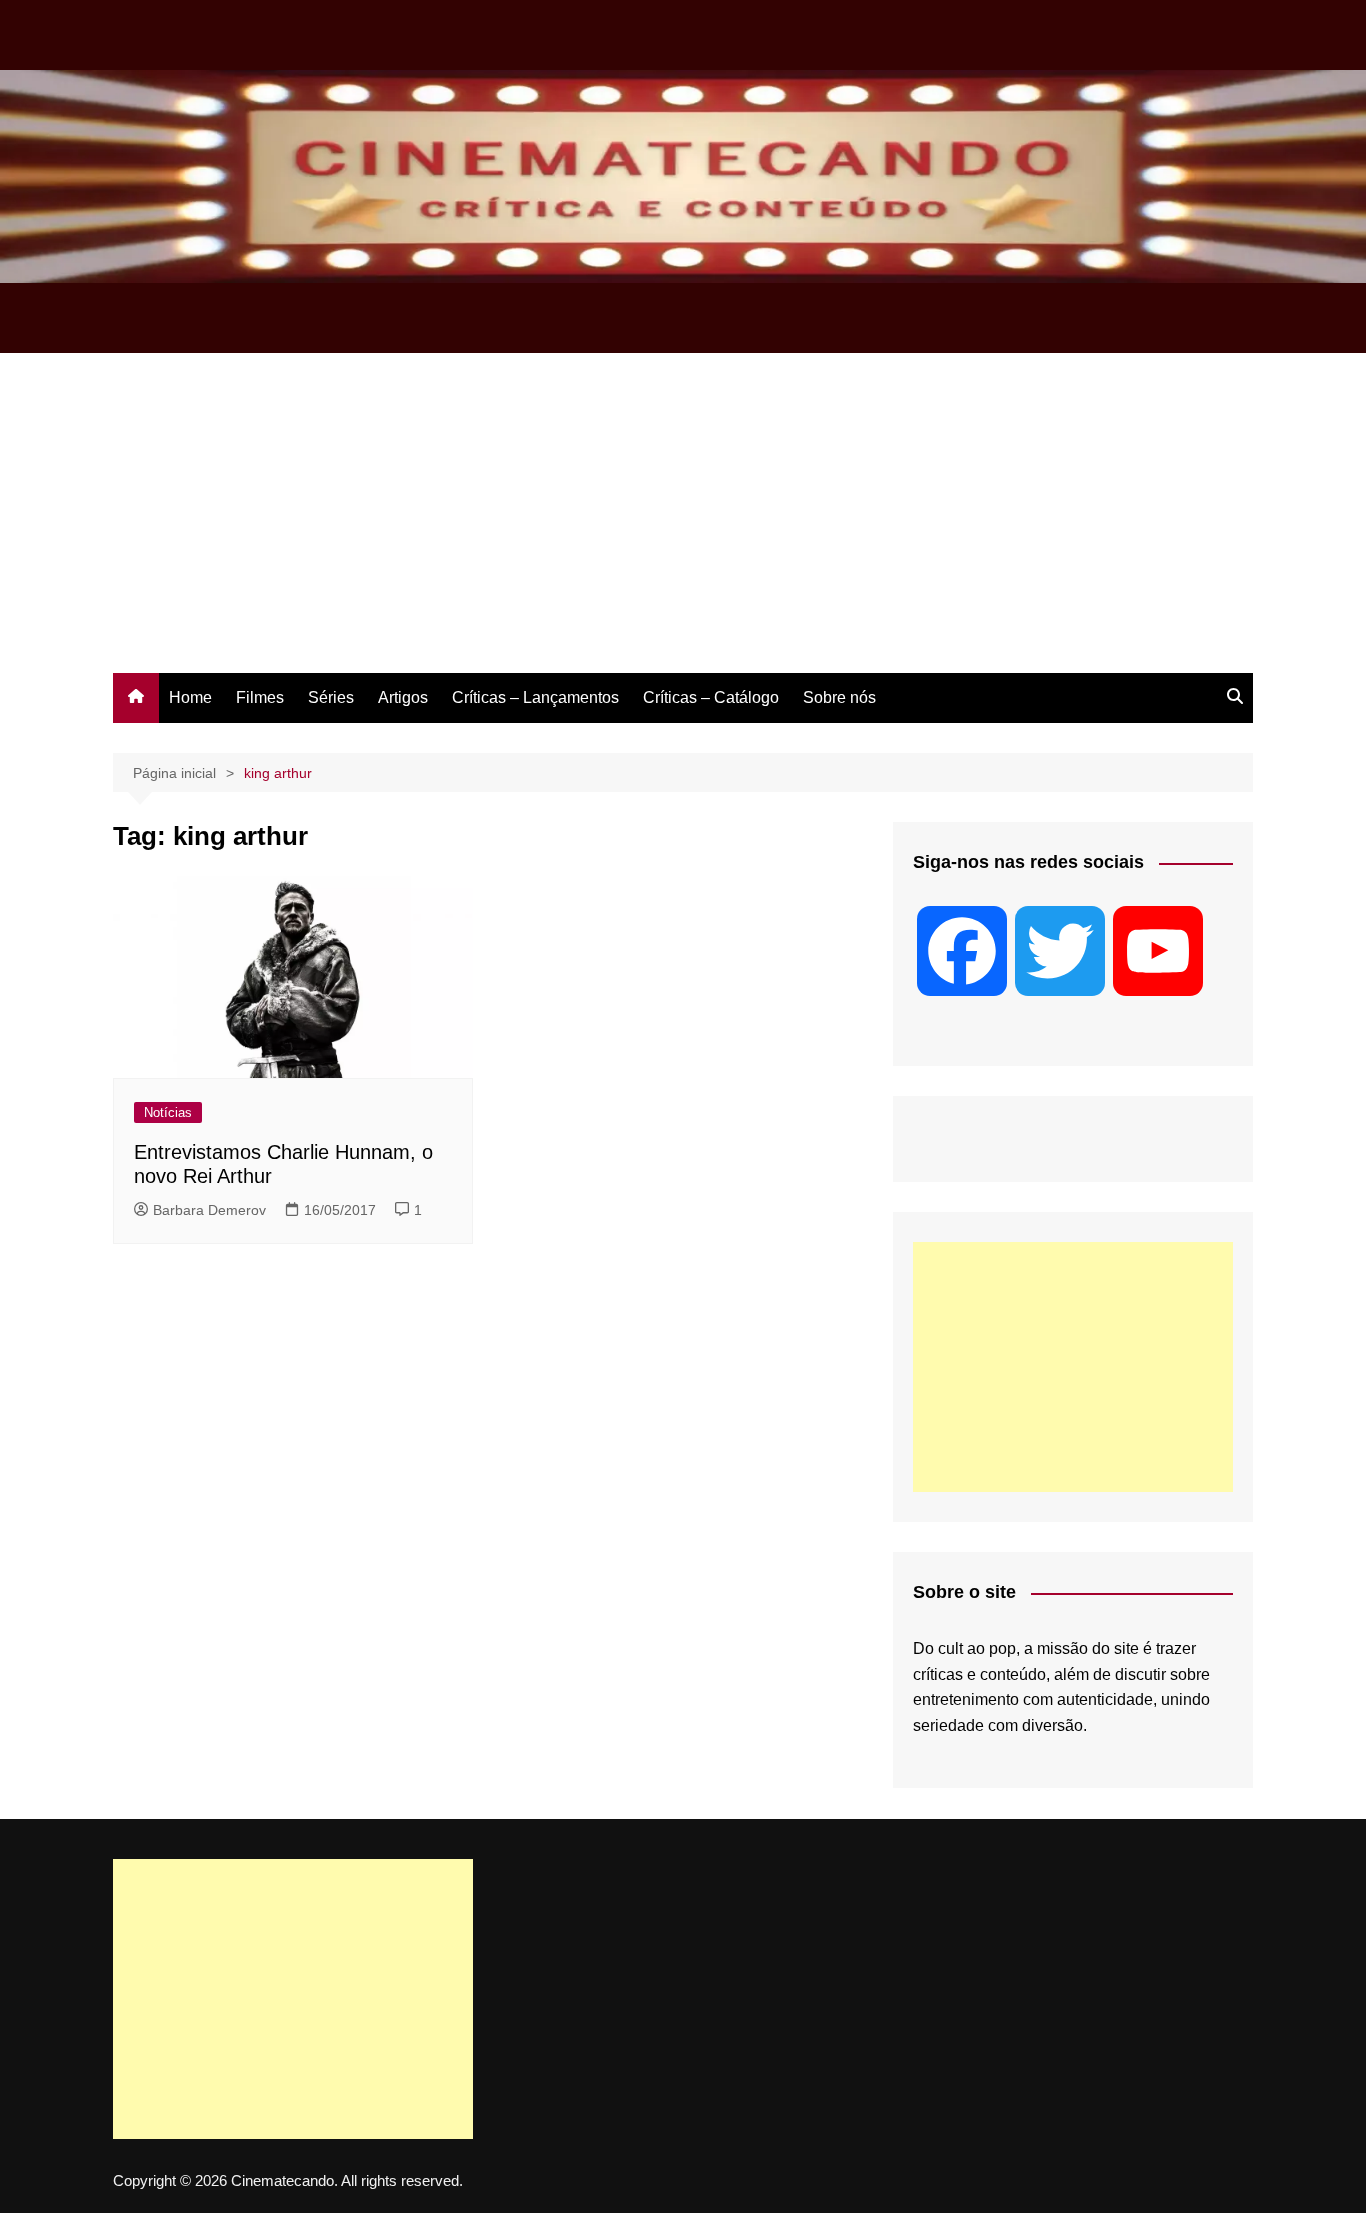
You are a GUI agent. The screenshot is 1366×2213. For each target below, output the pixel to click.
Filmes (260, 697)
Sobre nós (839, 697)
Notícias (168, 1112)
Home (190, 697)
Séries (331, 697)
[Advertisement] (683, 523)
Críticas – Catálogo (711, 697)
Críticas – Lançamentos (535, 697)
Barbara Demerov (209, 1210)
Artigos (403, 697)
